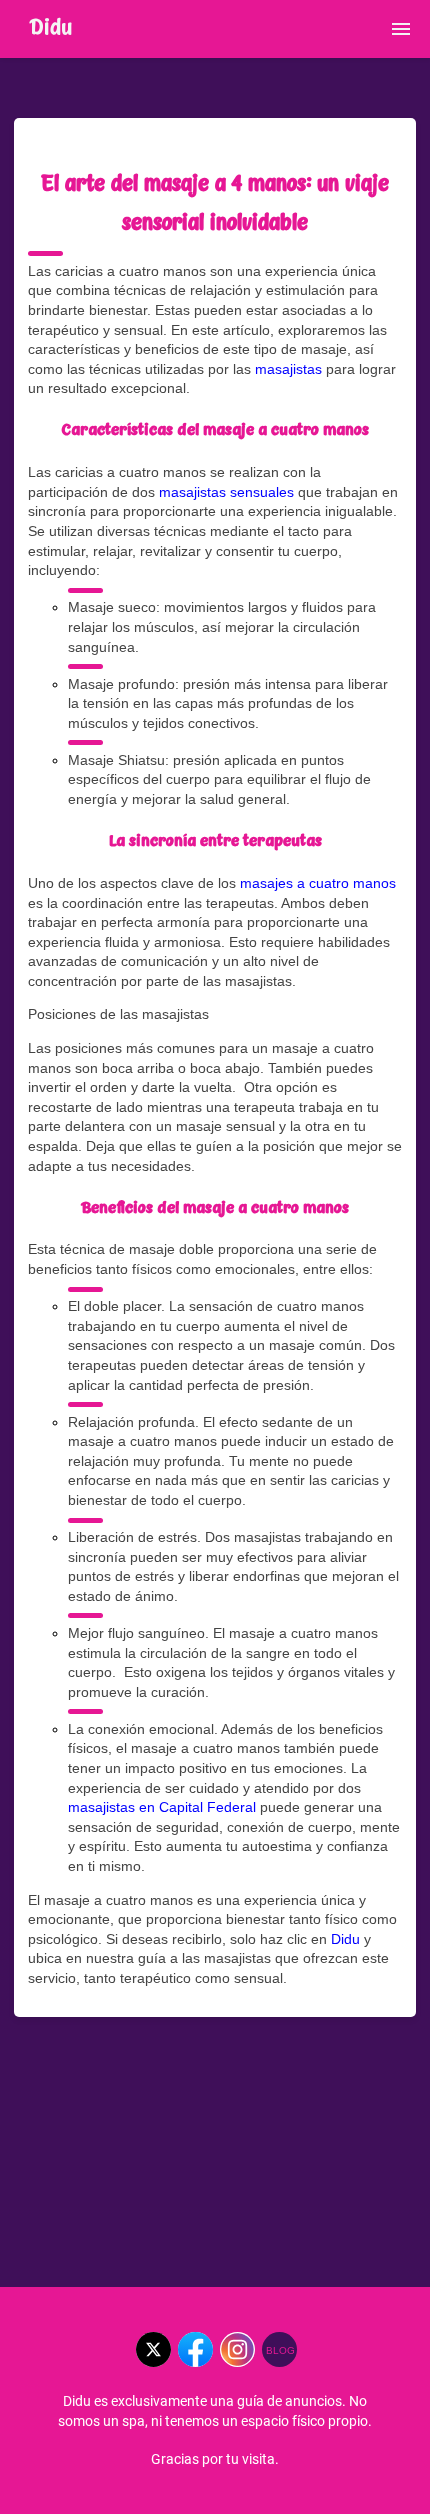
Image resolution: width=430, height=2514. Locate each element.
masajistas (288, 369)
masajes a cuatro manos (318, 883)
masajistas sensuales (226, 492)
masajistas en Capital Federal (162, 1807)
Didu (345, 1939)
